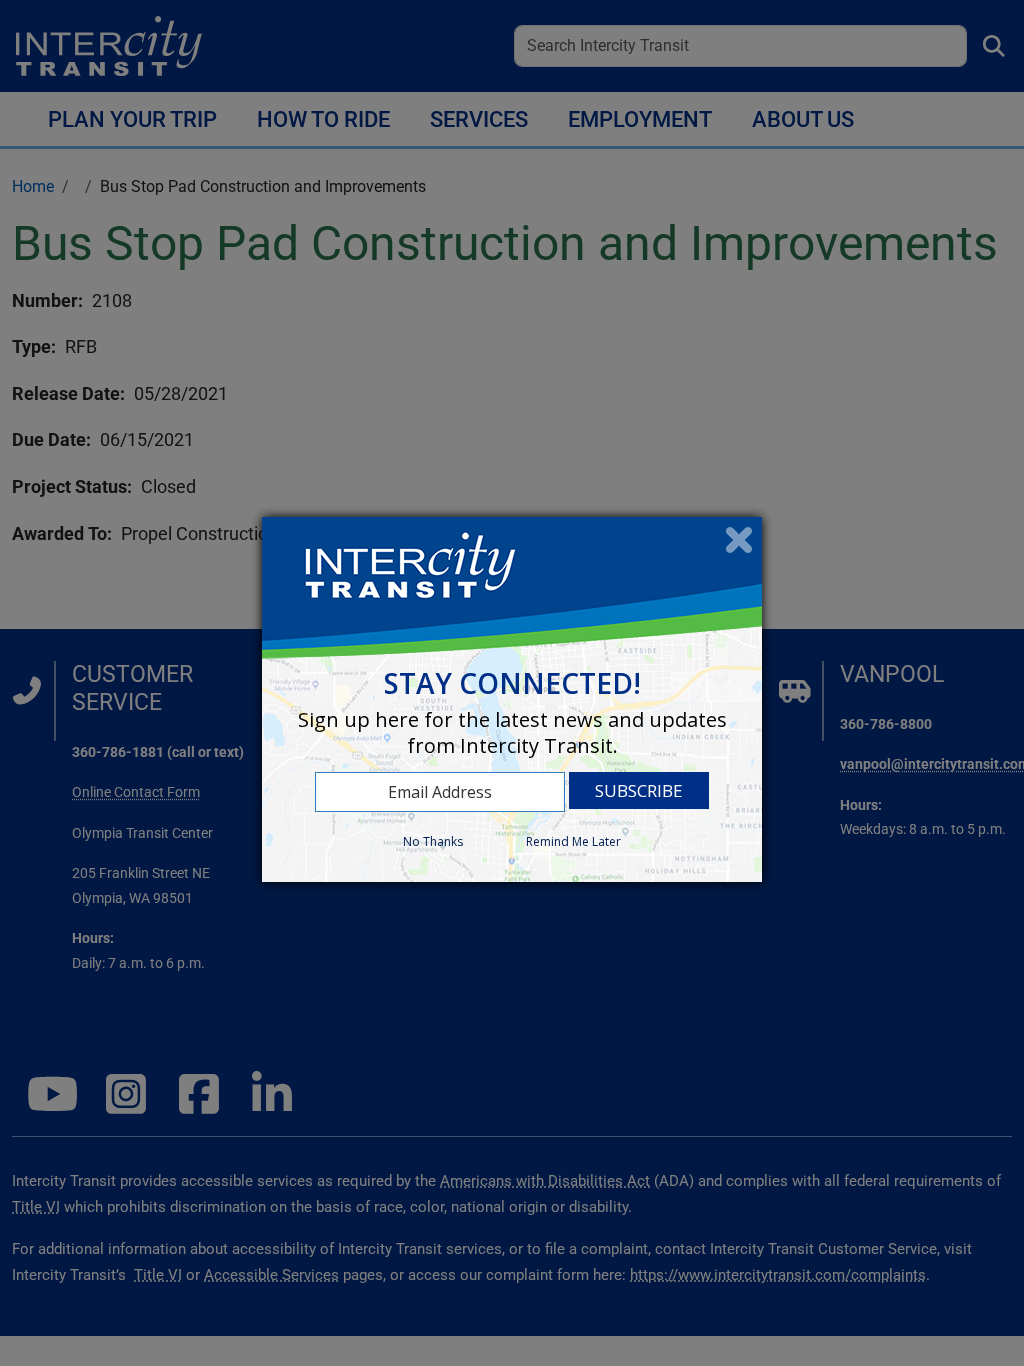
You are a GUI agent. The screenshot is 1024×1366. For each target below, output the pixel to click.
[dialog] (512, 699)
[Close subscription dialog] (739, 540)
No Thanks (433, 841)
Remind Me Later (573, 841)
